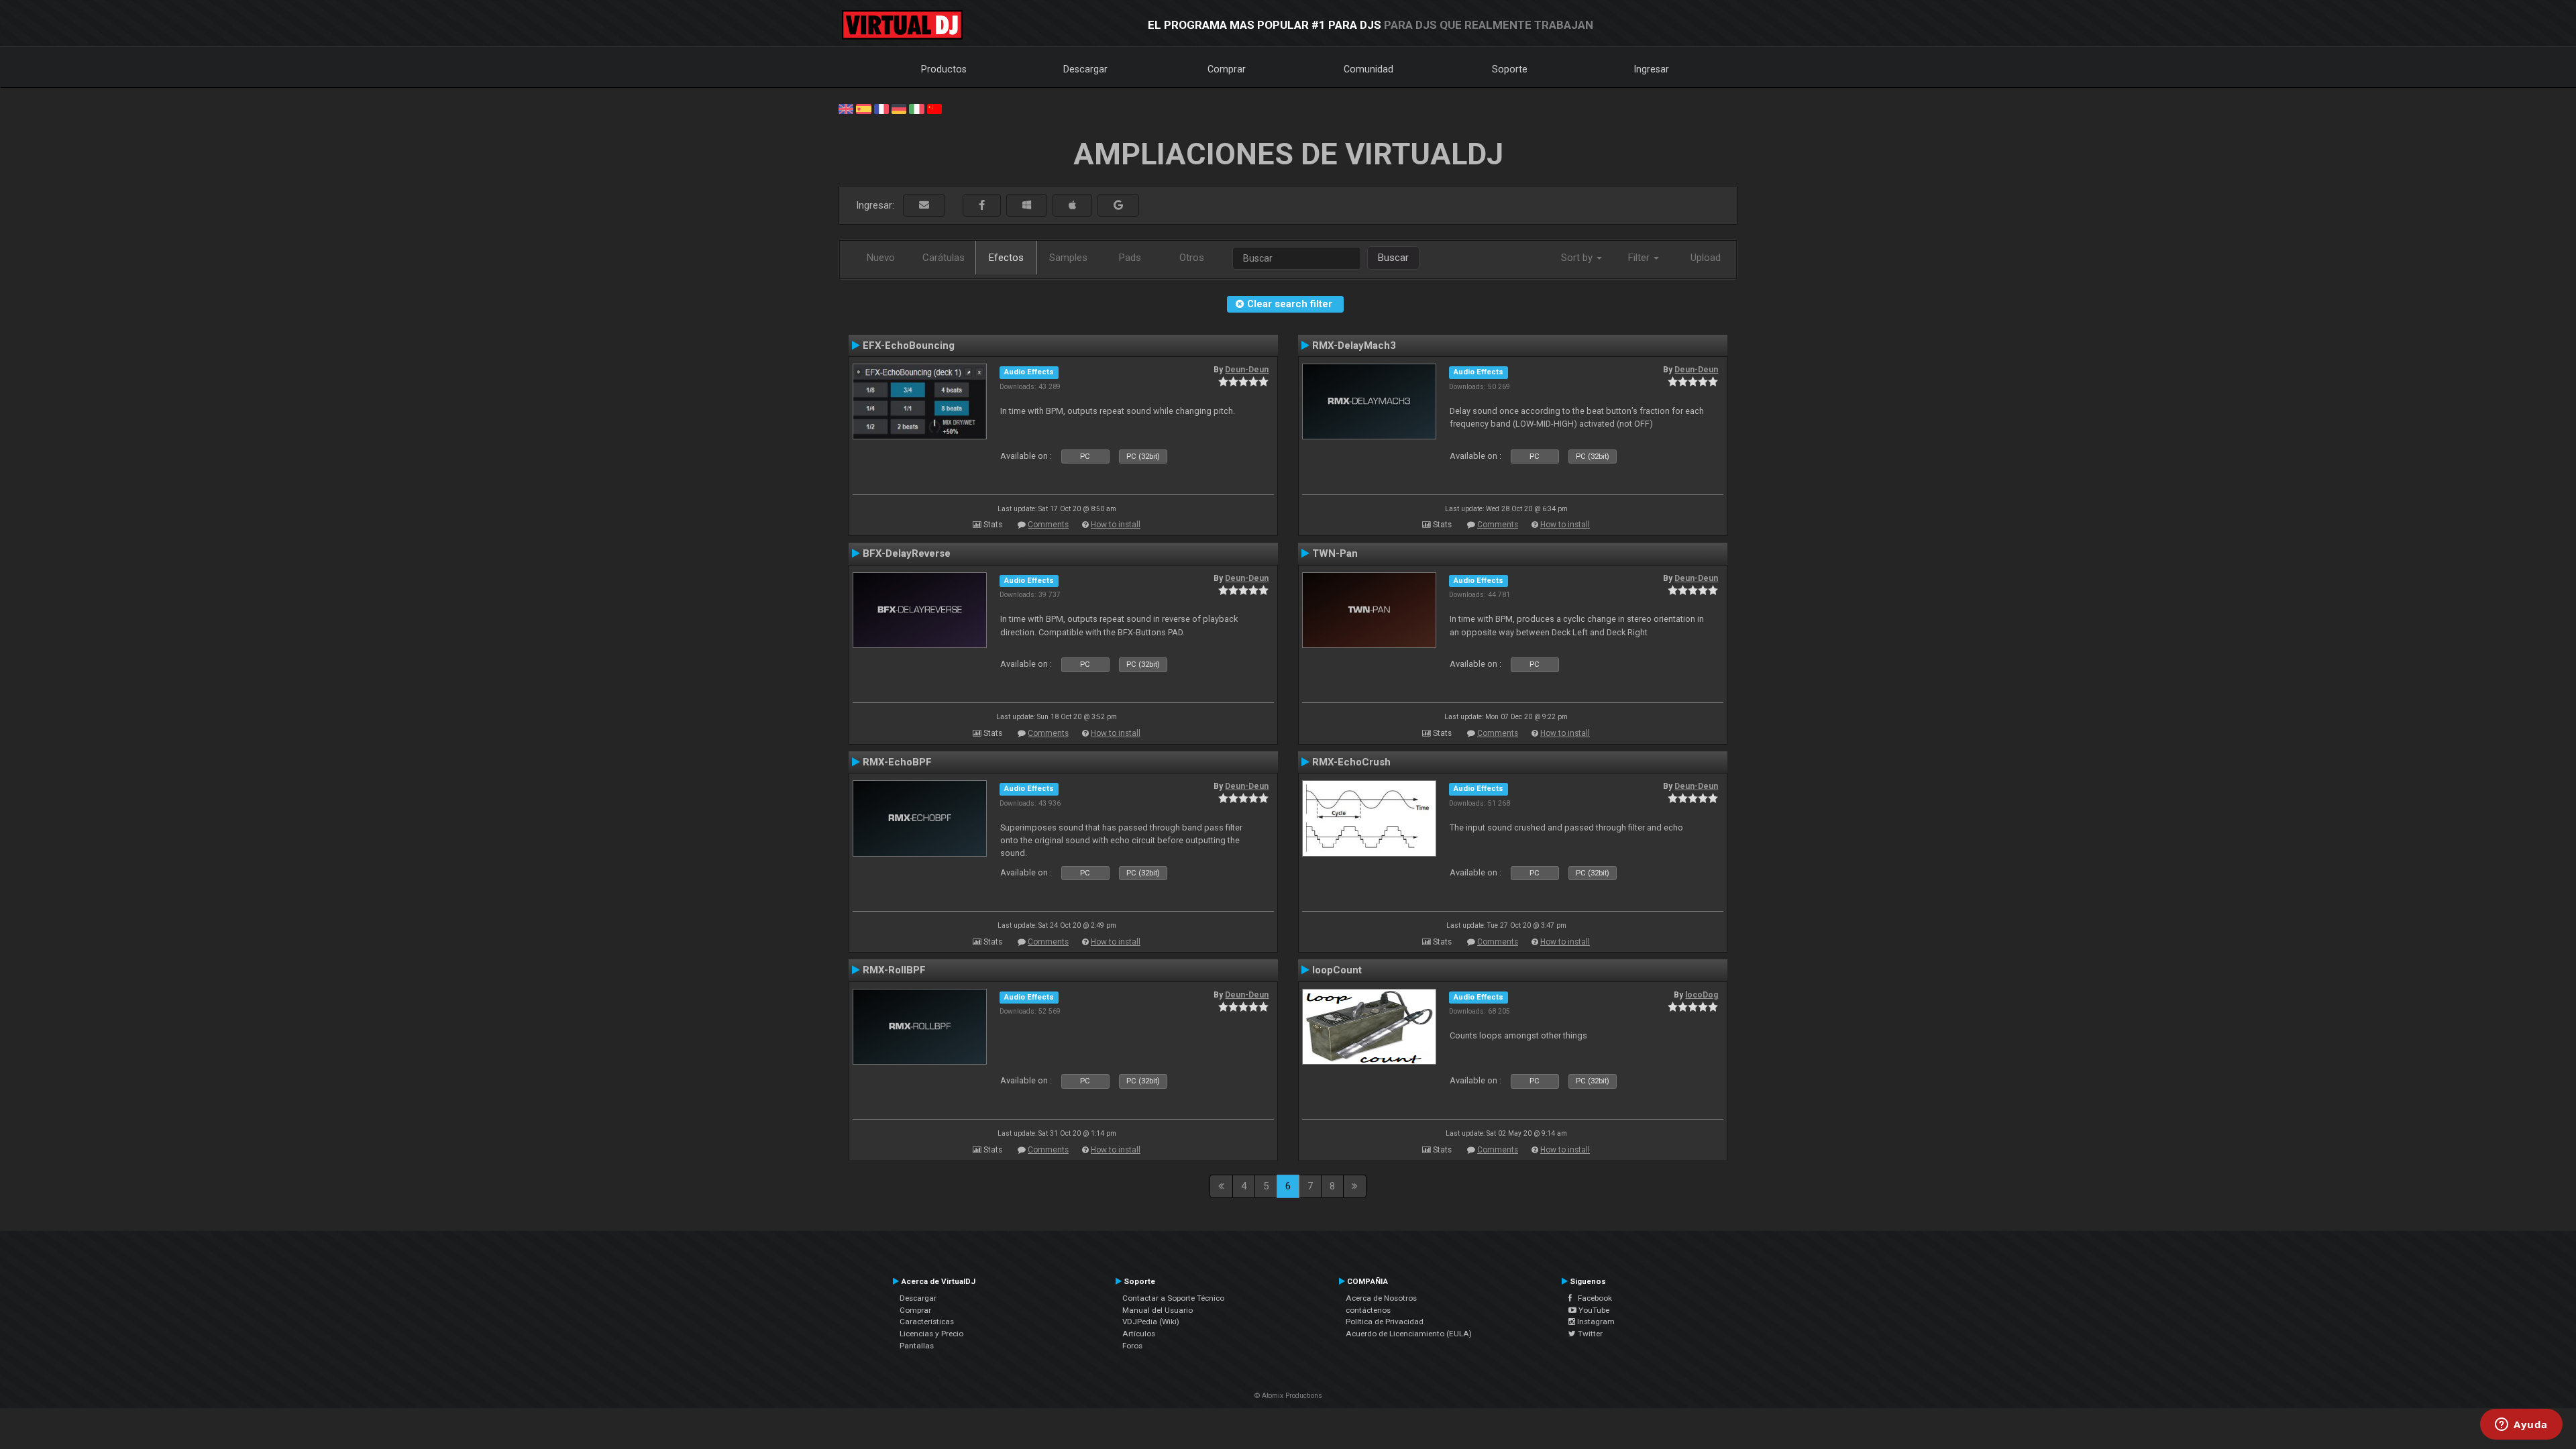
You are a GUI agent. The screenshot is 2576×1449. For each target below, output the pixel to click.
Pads (1130, 258)
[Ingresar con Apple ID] (1072, 206)
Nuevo (881, 258)
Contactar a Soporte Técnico (1173, 1298)
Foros (1132, 1346)
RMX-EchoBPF (897, 762)
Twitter (1589, 1334)
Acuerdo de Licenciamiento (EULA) (1409, 1334)
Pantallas (917, 1346)
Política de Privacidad (1385, 1322)
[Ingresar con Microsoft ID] (1027, 206)
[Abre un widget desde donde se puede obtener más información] (2521, 1426)
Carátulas (944, 258)
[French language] (881, 108)
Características (927, 1322)
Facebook (1592, 1298)
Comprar (1227, 69)
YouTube (1593, 1310)
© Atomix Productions (1288, 1396)
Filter (1640, 258)
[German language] (899, 108)
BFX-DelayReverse (907, 553)
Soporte (1510, 69)
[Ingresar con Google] (1118, 206)
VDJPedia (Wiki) (1151, 1322)
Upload (1706, 258)
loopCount (1337, 970)
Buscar (1393, 258)
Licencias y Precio (931, 1334)
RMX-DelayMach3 (1354, 345)
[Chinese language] (934, 108)
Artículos (1139, 1334)
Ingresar (1652, 69)
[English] (846, 108)
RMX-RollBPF (894, 970)
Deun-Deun (1247, 370)
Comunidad (1368, 69)
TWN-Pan (1335, 553)
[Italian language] (916, 108)
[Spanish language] (863, 108)
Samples (1068, 258)
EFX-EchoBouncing (909, 345)
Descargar (1085, 69)
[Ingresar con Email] (924, 206)
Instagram (1595, 1322)
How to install (1116, 525)
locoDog (1702, 995)
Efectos (1006, 258)
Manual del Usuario (1158, 1310)
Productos (944, 69)
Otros (1192, 258)
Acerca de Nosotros (1381, 1298)
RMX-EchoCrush (1351, 762)
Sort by (1578, 258)
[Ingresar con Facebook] (982, 206)
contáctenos (1368, 1310)
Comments (1048, 525)
